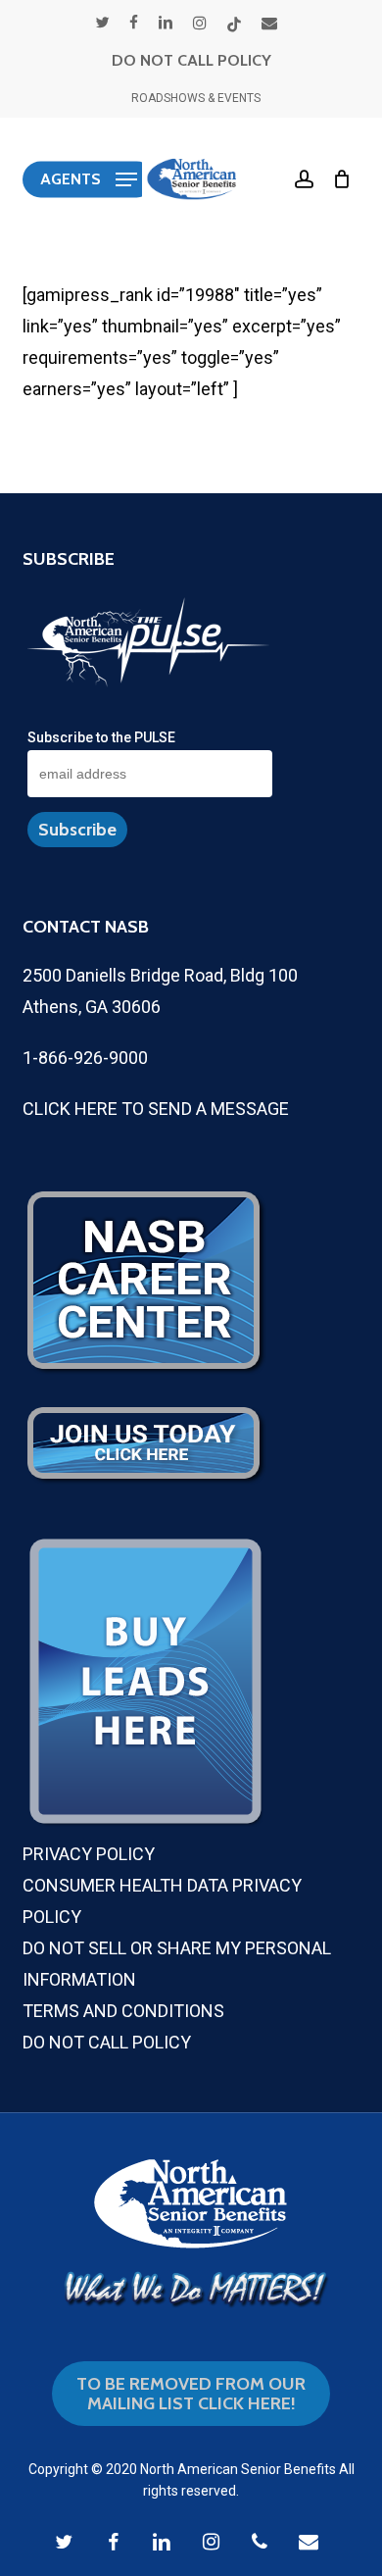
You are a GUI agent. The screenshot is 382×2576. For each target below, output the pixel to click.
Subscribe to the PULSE (101, 737)
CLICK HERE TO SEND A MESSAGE (156, 1109)
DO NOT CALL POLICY (191, 60)
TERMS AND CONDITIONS (123, 2011)
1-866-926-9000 (85, 1058)
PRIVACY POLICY (89, 1854)
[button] (89, 179)
